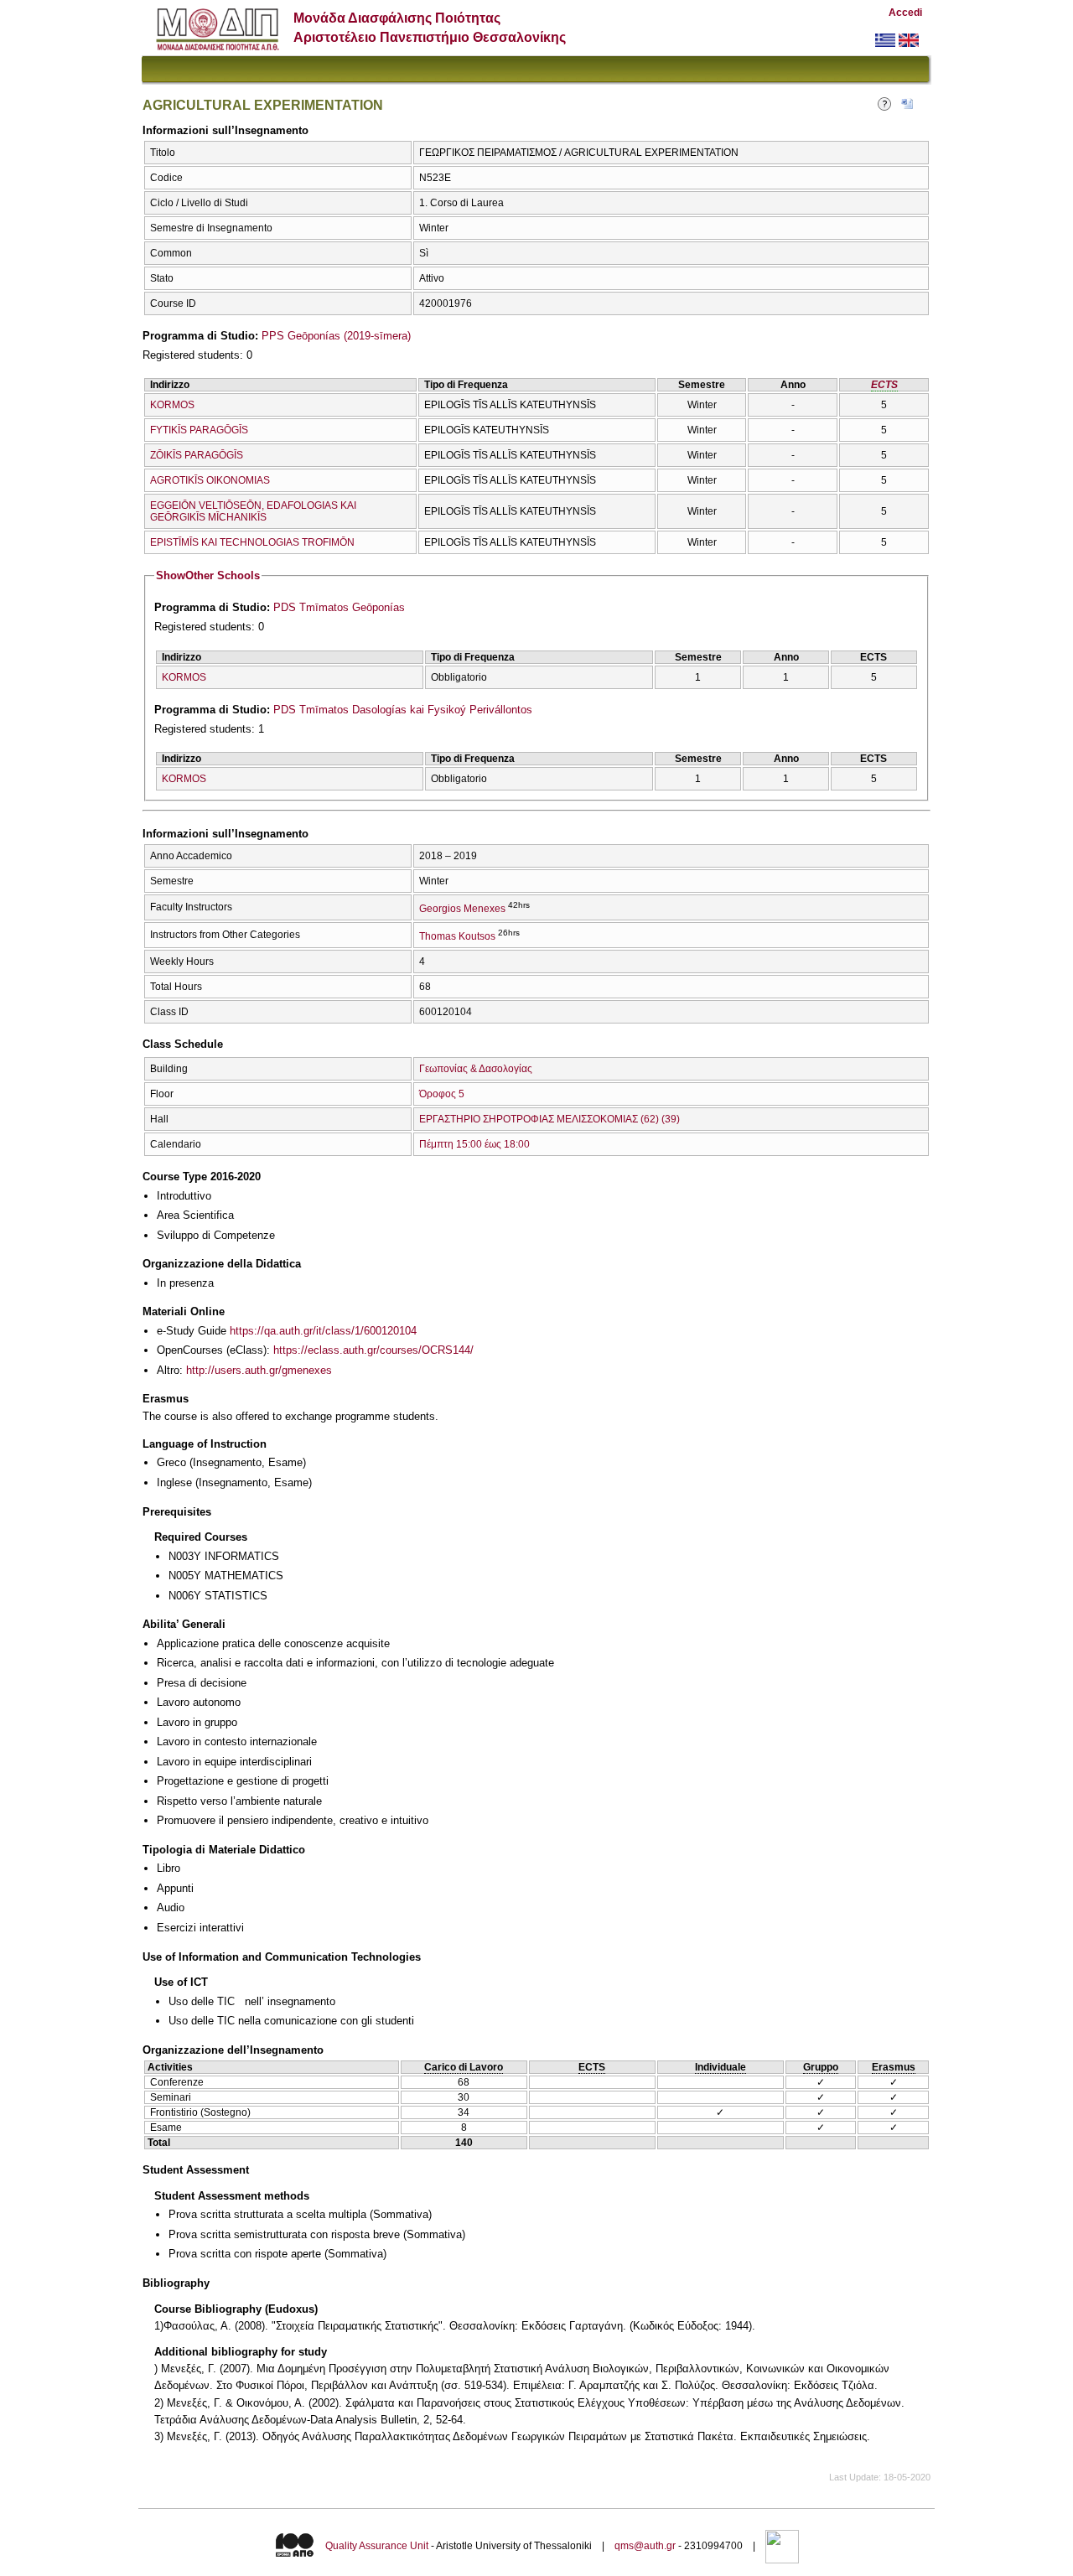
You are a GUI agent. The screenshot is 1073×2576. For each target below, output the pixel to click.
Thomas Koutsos (457, 936)
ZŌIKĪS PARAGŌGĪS (197, 455)
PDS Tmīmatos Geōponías (339, 607)
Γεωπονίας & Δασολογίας (476, 1069)
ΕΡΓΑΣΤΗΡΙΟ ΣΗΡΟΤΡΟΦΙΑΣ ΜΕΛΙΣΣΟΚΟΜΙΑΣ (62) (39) (549, 1119)
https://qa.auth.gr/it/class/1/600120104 (323, 1331)
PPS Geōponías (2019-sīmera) (336, 336)
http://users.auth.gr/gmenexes (259, 1370)
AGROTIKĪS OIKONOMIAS (210, 480)
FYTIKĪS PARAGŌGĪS (199, 430)
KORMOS (172, 405)
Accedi (905, 13)
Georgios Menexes (462, 909)
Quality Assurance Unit (377, 2547)
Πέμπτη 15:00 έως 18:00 (474, 1144)
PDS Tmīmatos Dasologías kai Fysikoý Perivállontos (403, 710)
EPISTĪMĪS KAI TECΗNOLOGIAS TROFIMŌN (252, 542)
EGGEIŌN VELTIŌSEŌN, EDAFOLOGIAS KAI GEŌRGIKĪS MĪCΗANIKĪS (253, 511)
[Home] (218, 47)
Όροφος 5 (442, 1094)
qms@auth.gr (645, 2547)
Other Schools (208, 575)
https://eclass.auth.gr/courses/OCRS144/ (373, 1350)
